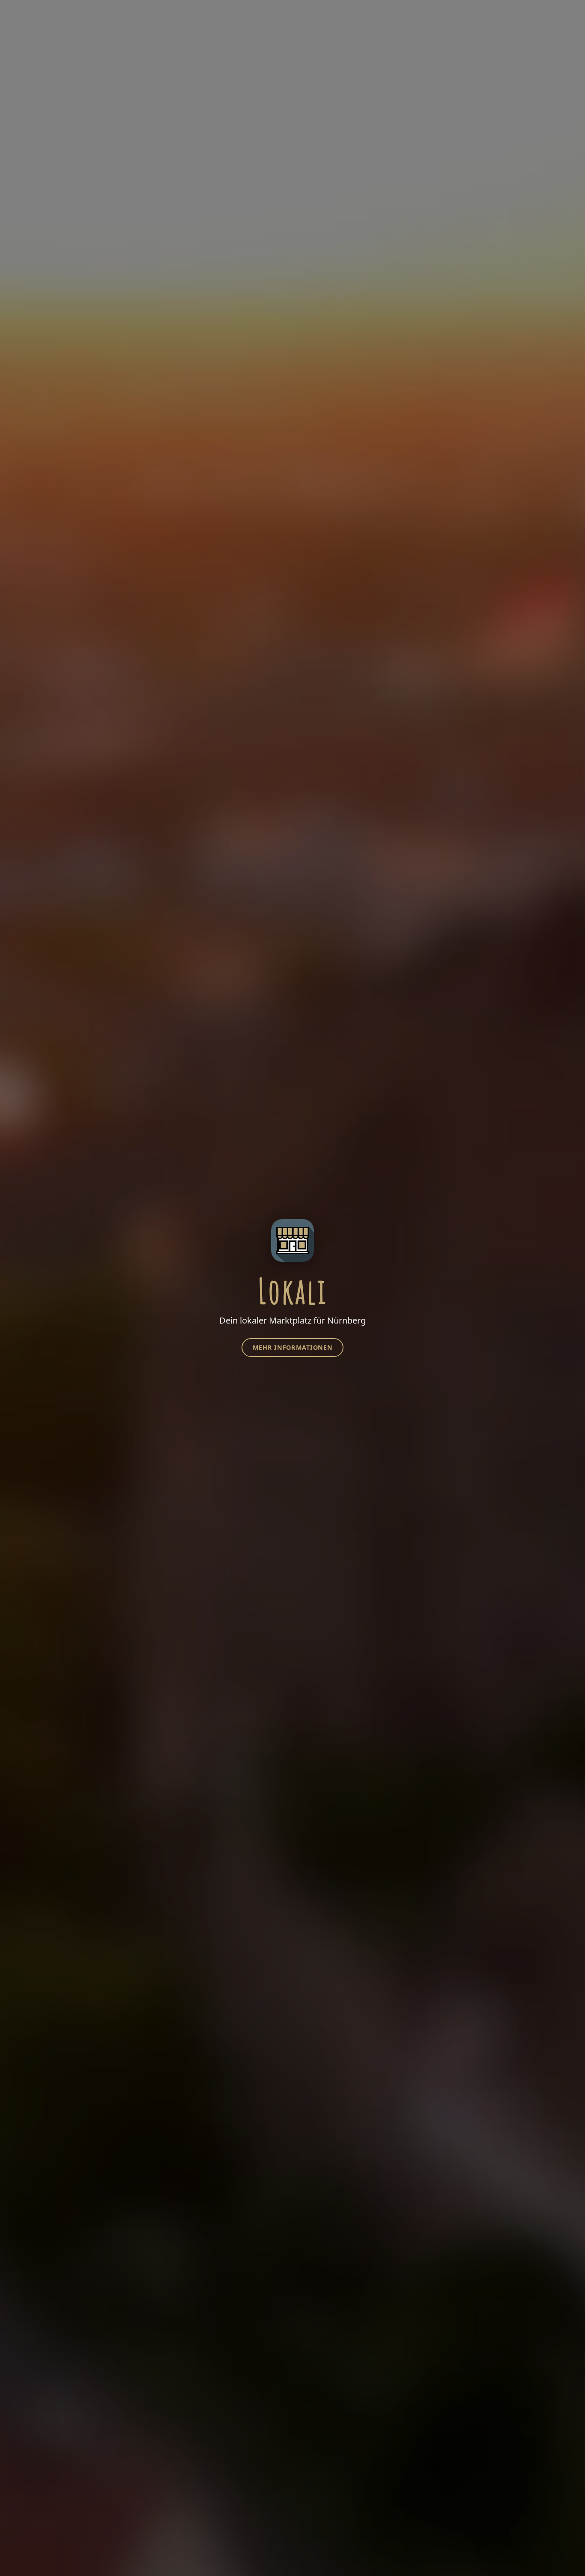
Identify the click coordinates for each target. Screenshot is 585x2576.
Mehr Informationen (293, 1347)
